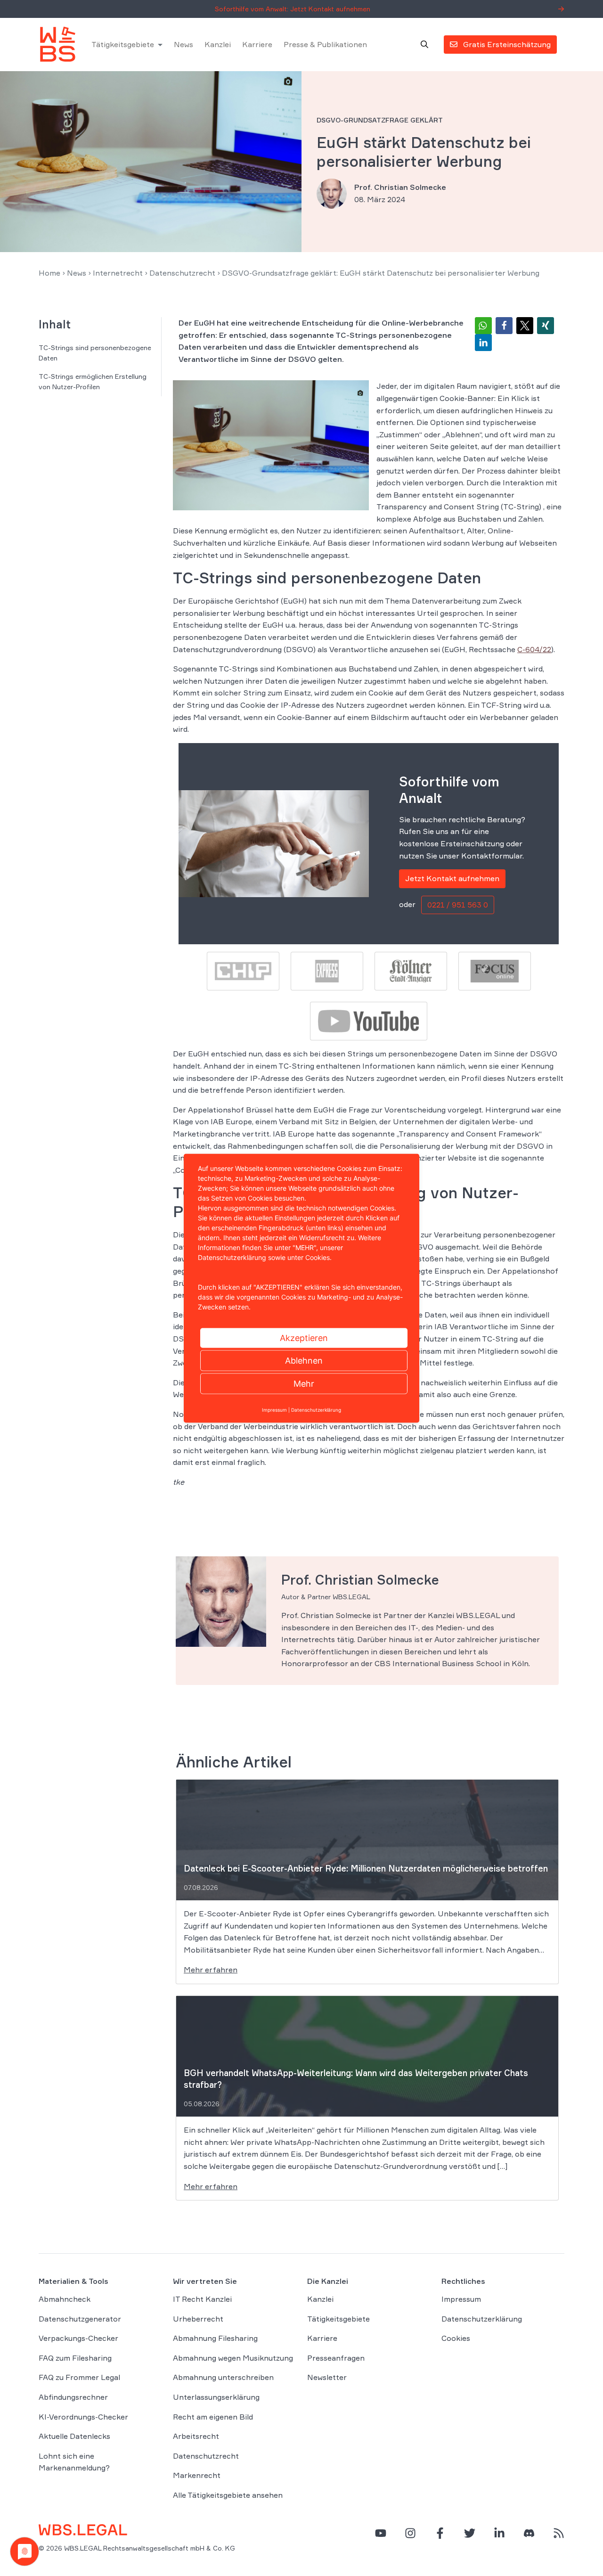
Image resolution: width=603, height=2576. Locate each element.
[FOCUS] (495, 970)
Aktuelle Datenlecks (74, 2436)
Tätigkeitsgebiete (123, 44)
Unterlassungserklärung (216, 2397)
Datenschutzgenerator (80, 2319)
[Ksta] (411, 970)
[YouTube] (381, 2533)
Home (49, 273)
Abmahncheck (65, 2299)
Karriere (257, 44)
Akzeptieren (304, 1337)
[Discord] (529, 2533)
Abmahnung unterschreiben (223, 2378)
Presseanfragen (336, 2358)
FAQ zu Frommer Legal (79, 2378)
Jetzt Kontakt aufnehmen (452, 878)
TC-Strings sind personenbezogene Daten (95, 353)
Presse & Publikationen (325, 44)
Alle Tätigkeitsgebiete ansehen (228, 2495)
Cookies (456, 2338)
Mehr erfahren (211, 1970)
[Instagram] (410, 2533)
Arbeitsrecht (196, 2436)
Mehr (304, 1383)
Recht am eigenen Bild (213, 2417)
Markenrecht (197, 2476)
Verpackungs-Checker (78, 2338)
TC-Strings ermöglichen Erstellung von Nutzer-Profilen (93, 381)
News (183, 44)
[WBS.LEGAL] (57, 44)
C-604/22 (534, 649)
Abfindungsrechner (73, 2397)
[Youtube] (368, 1020)
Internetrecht (118, 273)
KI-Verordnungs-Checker (83, 2417)
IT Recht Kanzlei (202, 2299)
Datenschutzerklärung (482, 2319)
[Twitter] (470, 2533)
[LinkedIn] (499, 2533)
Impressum (461, 2299)
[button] (483, 326)
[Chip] (243, 970)
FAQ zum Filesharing (75, 2358)
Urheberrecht (198, 2319)
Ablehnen (304, 1360)
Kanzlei (218, 44)
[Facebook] (440, 2533)
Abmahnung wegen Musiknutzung (233, 2358)
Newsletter (327, 2378)
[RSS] (559, 2533)
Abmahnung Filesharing (215, 2338)
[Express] (327, 970)
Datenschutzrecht (182, 273)
